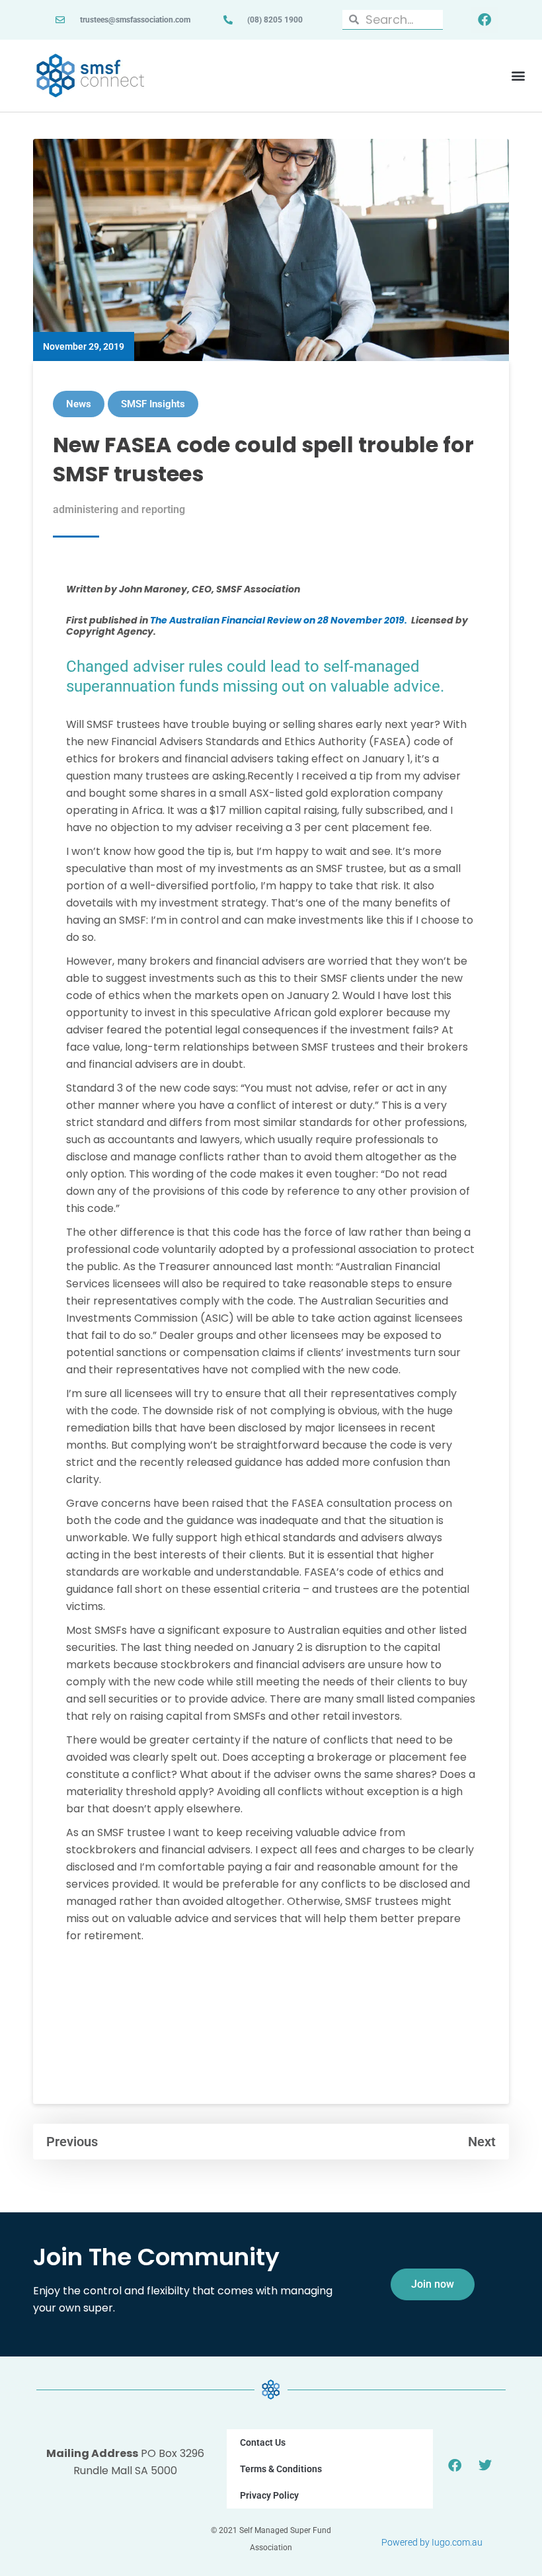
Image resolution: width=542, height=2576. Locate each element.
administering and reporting (119, 509)
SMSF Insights (153, 404)
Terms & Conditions (281, 2469)
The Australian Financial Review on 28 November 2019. (279, 620)
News (79, 404)
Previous (72, 2142)
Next (482, 2142)
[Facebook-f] (484, 20)
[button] (518, 76)
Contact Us (263, 2442)
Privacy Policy (269, 2495)
